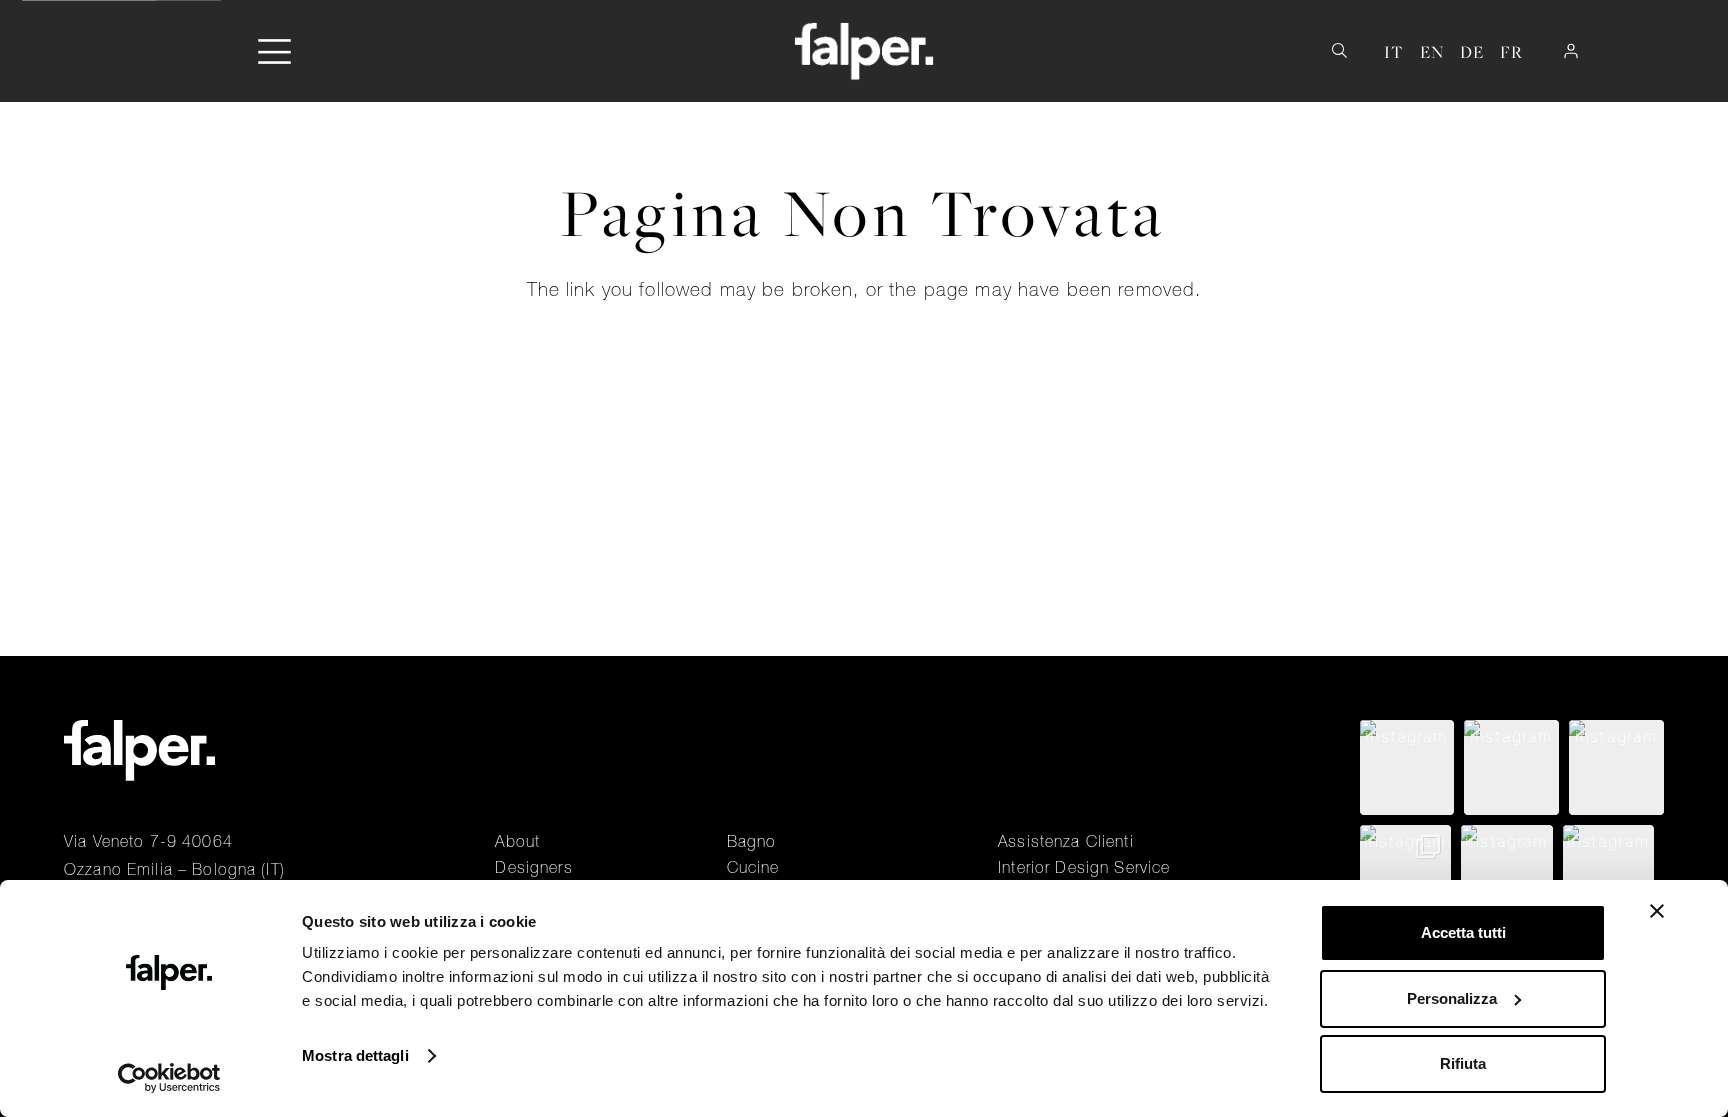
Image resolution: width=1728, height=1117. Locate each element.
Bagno (752, 841)
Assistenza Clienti (1066, 841)
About (517, 841)
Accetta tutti (1463, 932)
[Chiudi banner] (1657, 911)
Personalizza (1452, 998)
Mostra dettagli (355, 1055)
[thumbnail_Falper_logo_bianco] (864, 51)
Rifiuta (1463, 1063)
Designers (533, 867)
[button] (274, 51)
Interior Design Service (1084, 867)
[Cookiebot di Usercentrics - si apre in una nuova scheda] (169, 1078)
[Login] (1571, 51)
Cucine (753, 867)
